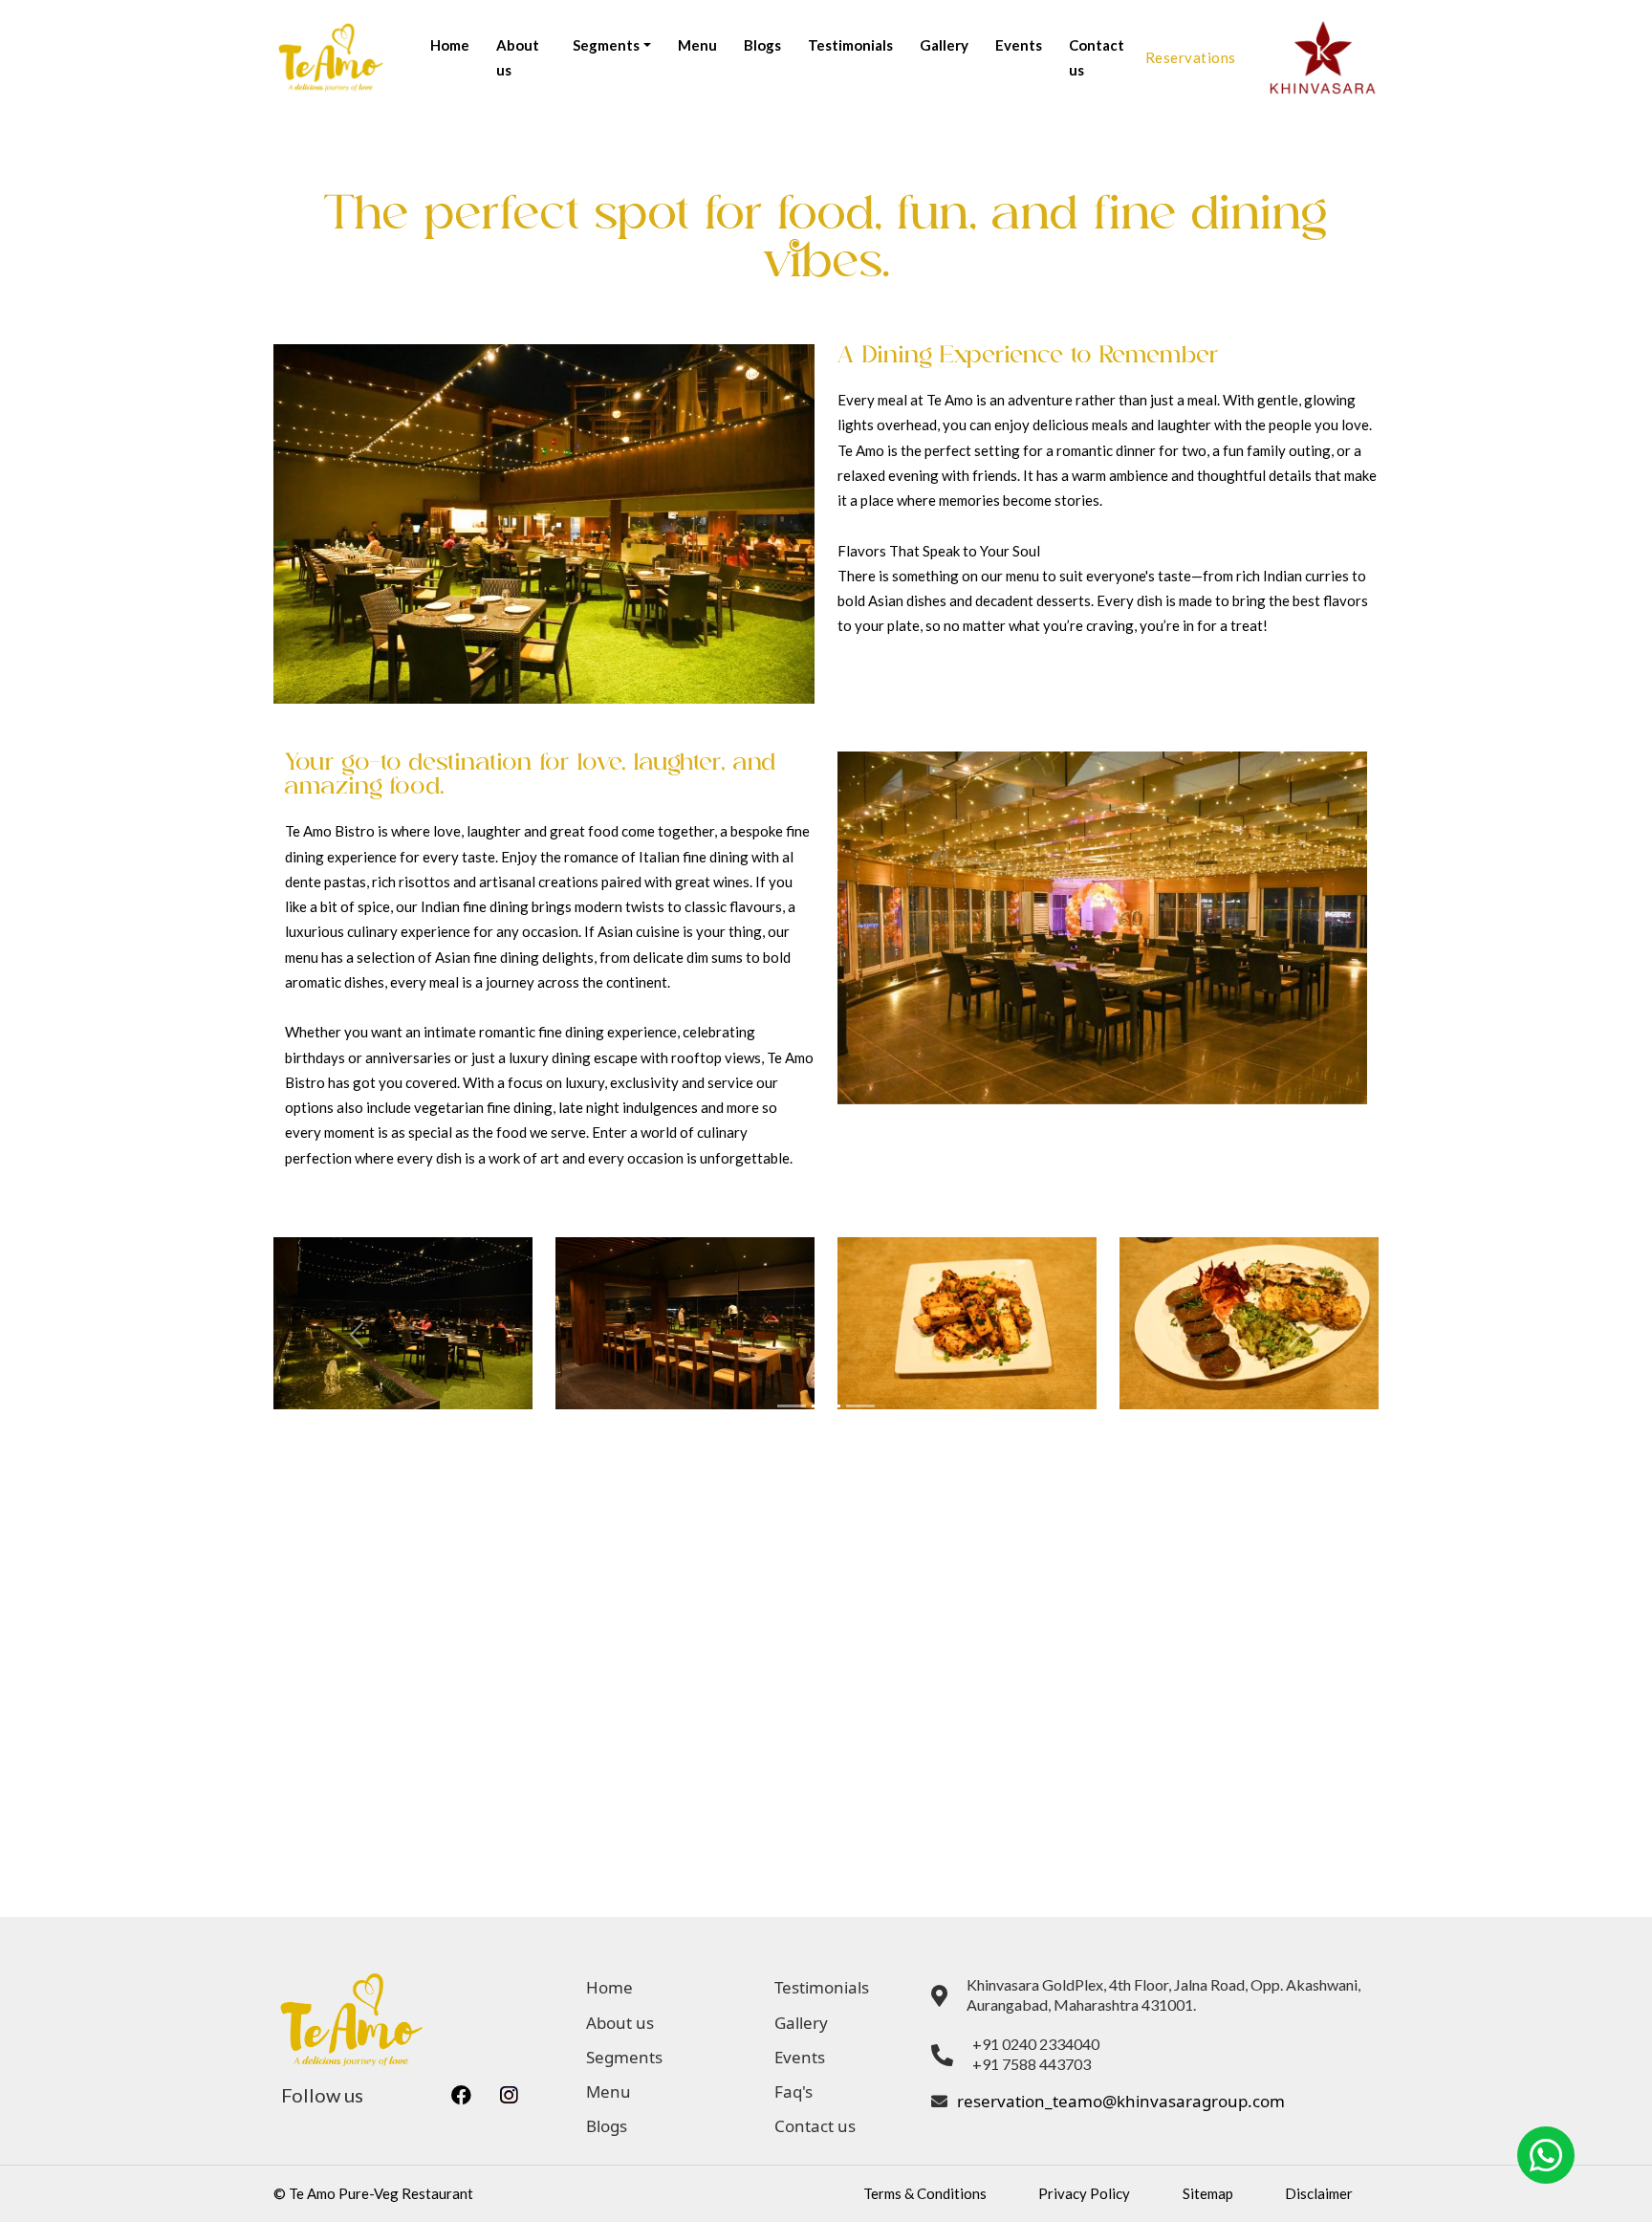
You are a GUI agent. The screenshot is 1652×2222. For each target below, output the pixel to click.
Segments (624, 2057)
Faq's (793, 2091)
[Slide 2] (826, 1406)
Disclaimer (1319, 2193)
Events (1019, 45)
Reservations (1191, 57)
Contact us (1097, 57)
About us (518, 57)
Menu (697, 45)
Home (450, 45)
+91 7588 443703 (1032, 2064)
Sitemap (1208, 2193)
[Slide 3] (860, 1406)
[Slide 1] (792, 1406)
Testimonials (850, 45)
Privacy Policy (1084, 2193)
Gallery (944, 45)
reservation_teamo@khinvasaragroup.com (1121, 2101)
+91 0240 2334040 (1036, 2044)
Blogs (762, 45)
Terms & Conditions (925, 2193)
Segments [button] (606, 45)
